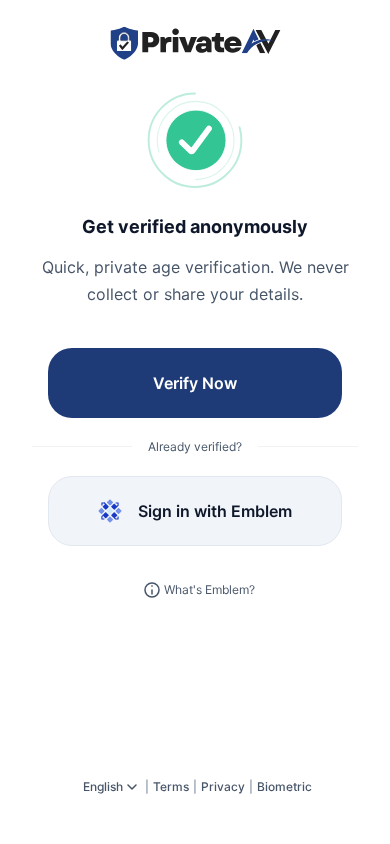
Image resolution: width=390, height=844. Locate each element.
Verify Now (195, 383)
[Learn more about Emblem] (152, 590)
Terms (171, 786)
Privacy (223, 786)
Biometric (284, 786)
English (103, 786)
